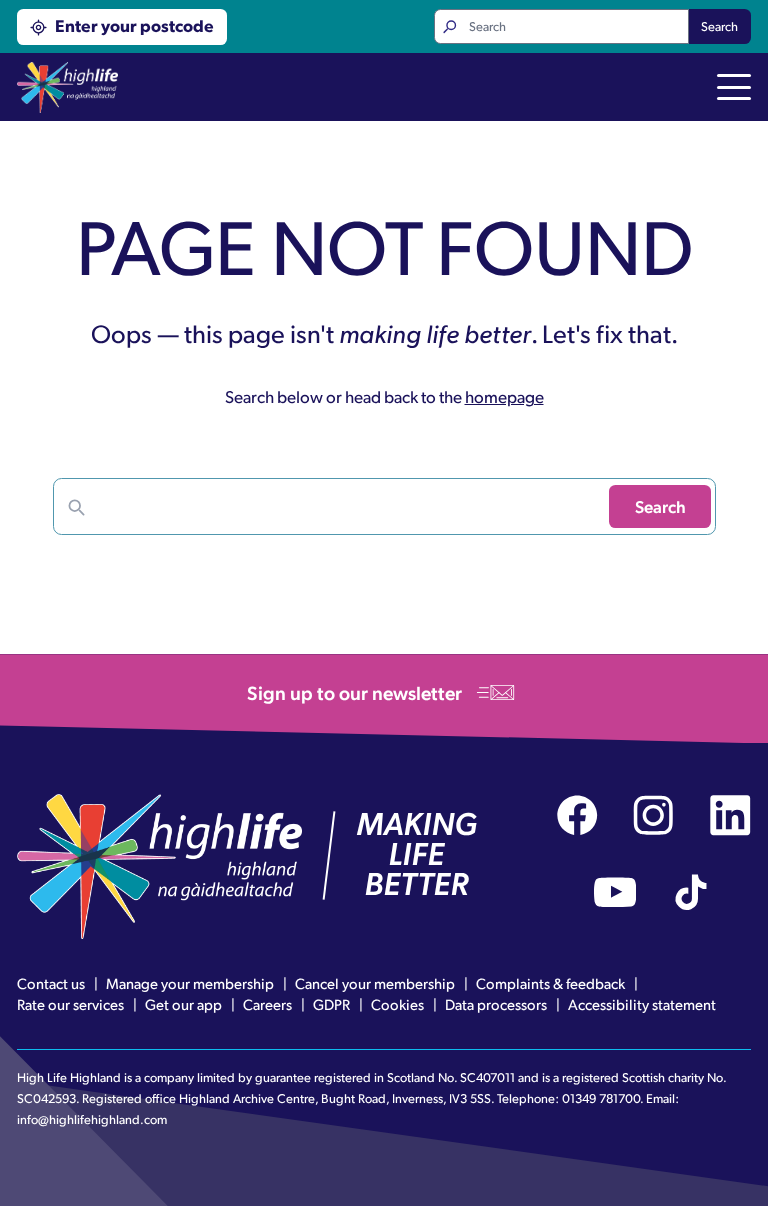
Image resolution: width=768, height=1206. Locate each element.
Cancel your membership (375, 983)
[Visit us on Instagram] (653, 815)
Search (719, 26)
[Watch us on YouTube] (615, 892)
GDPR (331, 1004)
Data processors (496, 1004)
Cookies (397, 1004)
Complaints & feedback (550, 983)
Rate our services (70, 1004)
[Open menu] (734, 89)
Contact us (51, 983)
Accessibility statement (642, 1004)
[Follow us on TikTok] (691, 892)
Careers (267, 1004)
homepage (504, 396)
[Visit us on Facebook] (577, 815)
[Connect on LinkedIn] (730, 815)
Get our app (183, 1004)
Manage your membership (190, 983)
